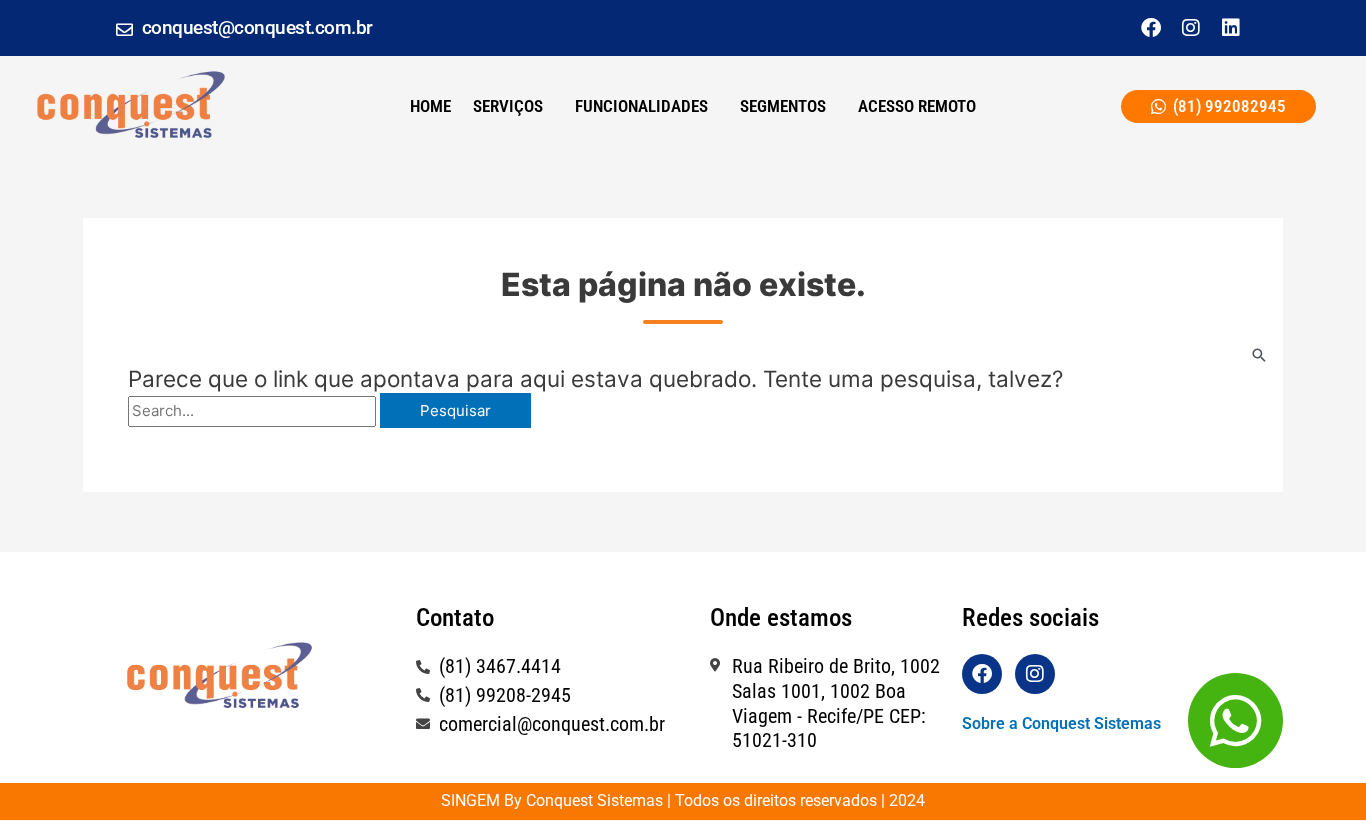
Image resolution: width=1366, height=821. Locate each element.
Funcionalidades (641, 106)
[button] (513, 106)
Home (430, 106)
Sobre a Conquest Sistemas (1061, 723)
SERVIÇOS (508, 106)
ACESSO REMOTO (917, 106)
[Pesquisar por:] (254, 410)
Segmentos (783, 106)
